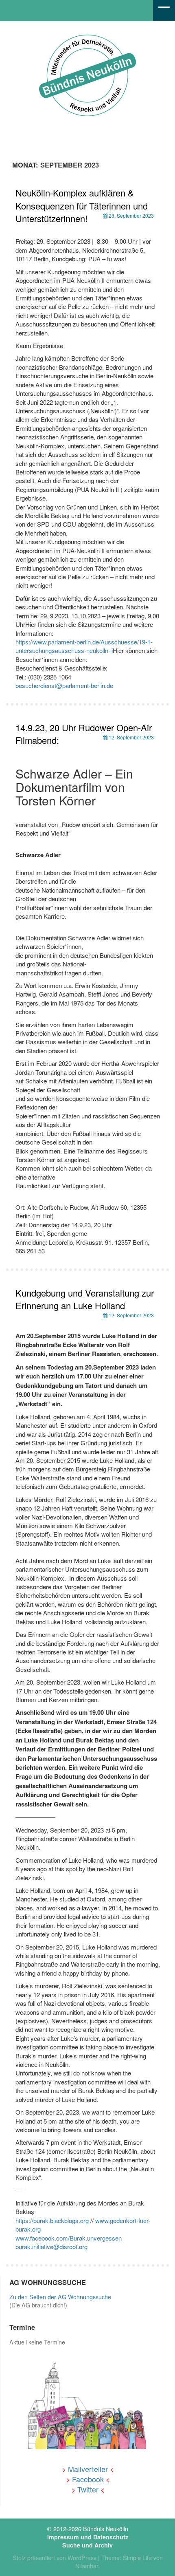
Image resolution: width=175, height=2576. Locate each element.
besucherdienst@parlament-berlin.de (64, 685)
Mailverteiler (88, 2469)
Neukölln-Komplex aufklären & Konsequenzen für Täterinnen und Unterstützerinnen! (82, 205)
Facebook (88, 2479)
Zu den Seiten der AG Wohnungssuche (60, 2297)
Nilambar (87, 2566)
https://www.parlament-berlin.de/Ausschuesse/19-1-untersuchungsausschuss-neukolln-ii (84, 646)
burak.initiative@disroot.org (51, 2246)
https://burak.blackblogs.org (52, 2220)
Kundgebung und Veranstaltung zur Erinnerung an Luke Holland (85, 1299)
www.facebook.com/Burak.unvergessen (69, 2238)
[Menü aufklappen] (164, 11)
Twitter (88, 2489)
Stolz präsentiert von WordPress (55, 2558)
